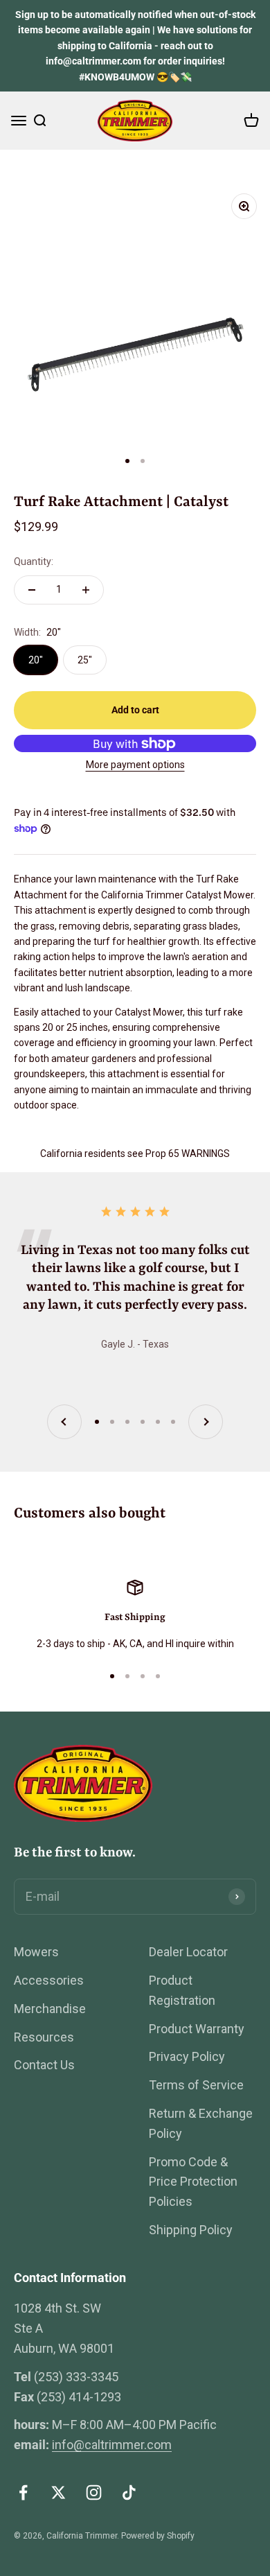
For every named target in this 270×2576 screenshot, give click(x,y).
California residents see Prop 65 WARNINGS (135, 1154)
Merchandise (50, 2009)
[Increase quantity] (86, 590)
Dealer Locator (188, 1952)
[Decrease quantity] (32, 590)
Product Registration (182, 1990)
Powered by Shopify (158, 2536)
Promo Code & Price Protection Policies (193, 2182)
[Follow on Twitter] (58, 2492)
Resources (44, 2037)
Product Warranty (197, 2029)
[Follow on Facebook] (23, 2492)
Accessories (49, 1980)
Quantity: (34, 562)
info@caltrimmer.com (112, 2445)
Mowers (36, 1952)
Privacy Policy (187, 2056)
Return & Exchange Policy (201, 2123)
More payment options (135, 765)
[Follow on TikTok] (129, 2492)
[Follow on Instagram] (94, 2492)
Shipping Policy (191, 2230)
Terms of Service (196, 2085)
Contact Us (44, 2065)
